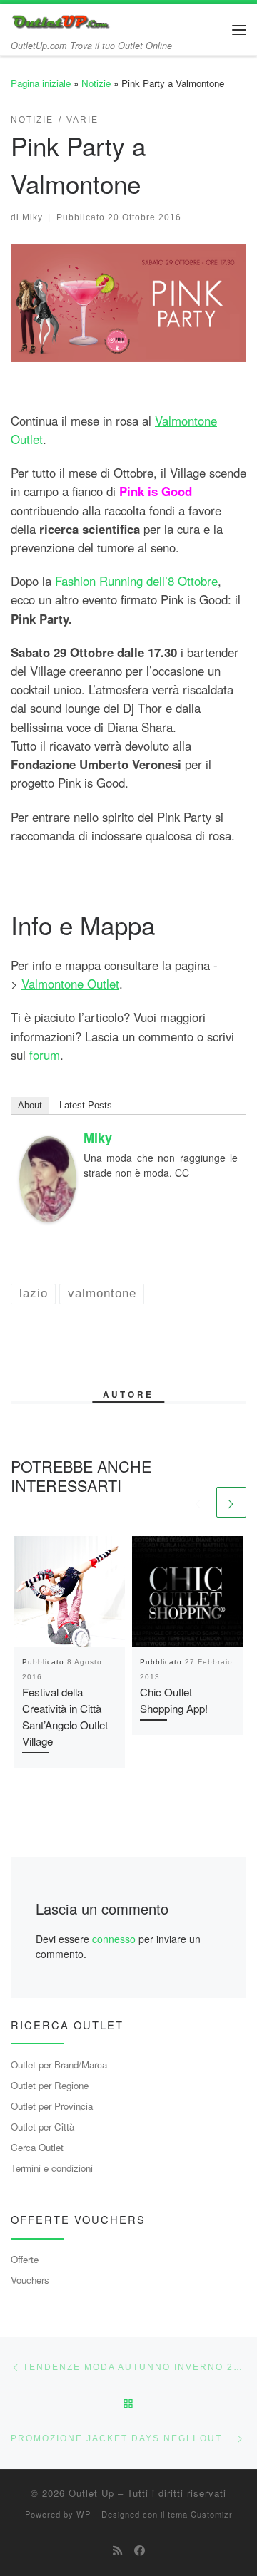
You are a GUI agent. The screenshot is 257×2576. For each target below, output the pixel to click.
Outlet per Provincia (52, 2106)
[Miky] (48, 1178)
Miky (32, 217)
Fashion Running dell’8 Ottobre (136, 581)
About (30, 1105)
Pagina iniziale (41, 83)
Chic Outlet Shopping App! (174, 1700)
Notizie (96, 83)
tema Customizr (200, 2514)
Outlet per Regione (50, 2085)
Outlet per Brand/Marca (59, 2065)
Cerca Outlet (37, 2147)
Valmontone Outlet (70, 984)
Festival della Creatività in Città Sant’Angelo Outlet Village (65, 1716)
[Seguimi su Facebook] (140, 2550)
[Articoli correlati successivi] (231, 1502)
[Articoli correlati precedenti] (198, 1502)
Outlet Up (91, 2493)
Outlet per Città (42, 2127)
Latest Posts (86, 1105)
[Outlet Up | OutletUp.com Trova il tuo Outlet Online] (62, 20)
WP (84, 2514)
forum (45, 1055)
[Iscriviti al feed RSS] (117, 2550)
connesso (114, 1939)
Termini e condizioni (52, 2168)
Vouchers (30, 2280)
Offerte (25, 2259)
